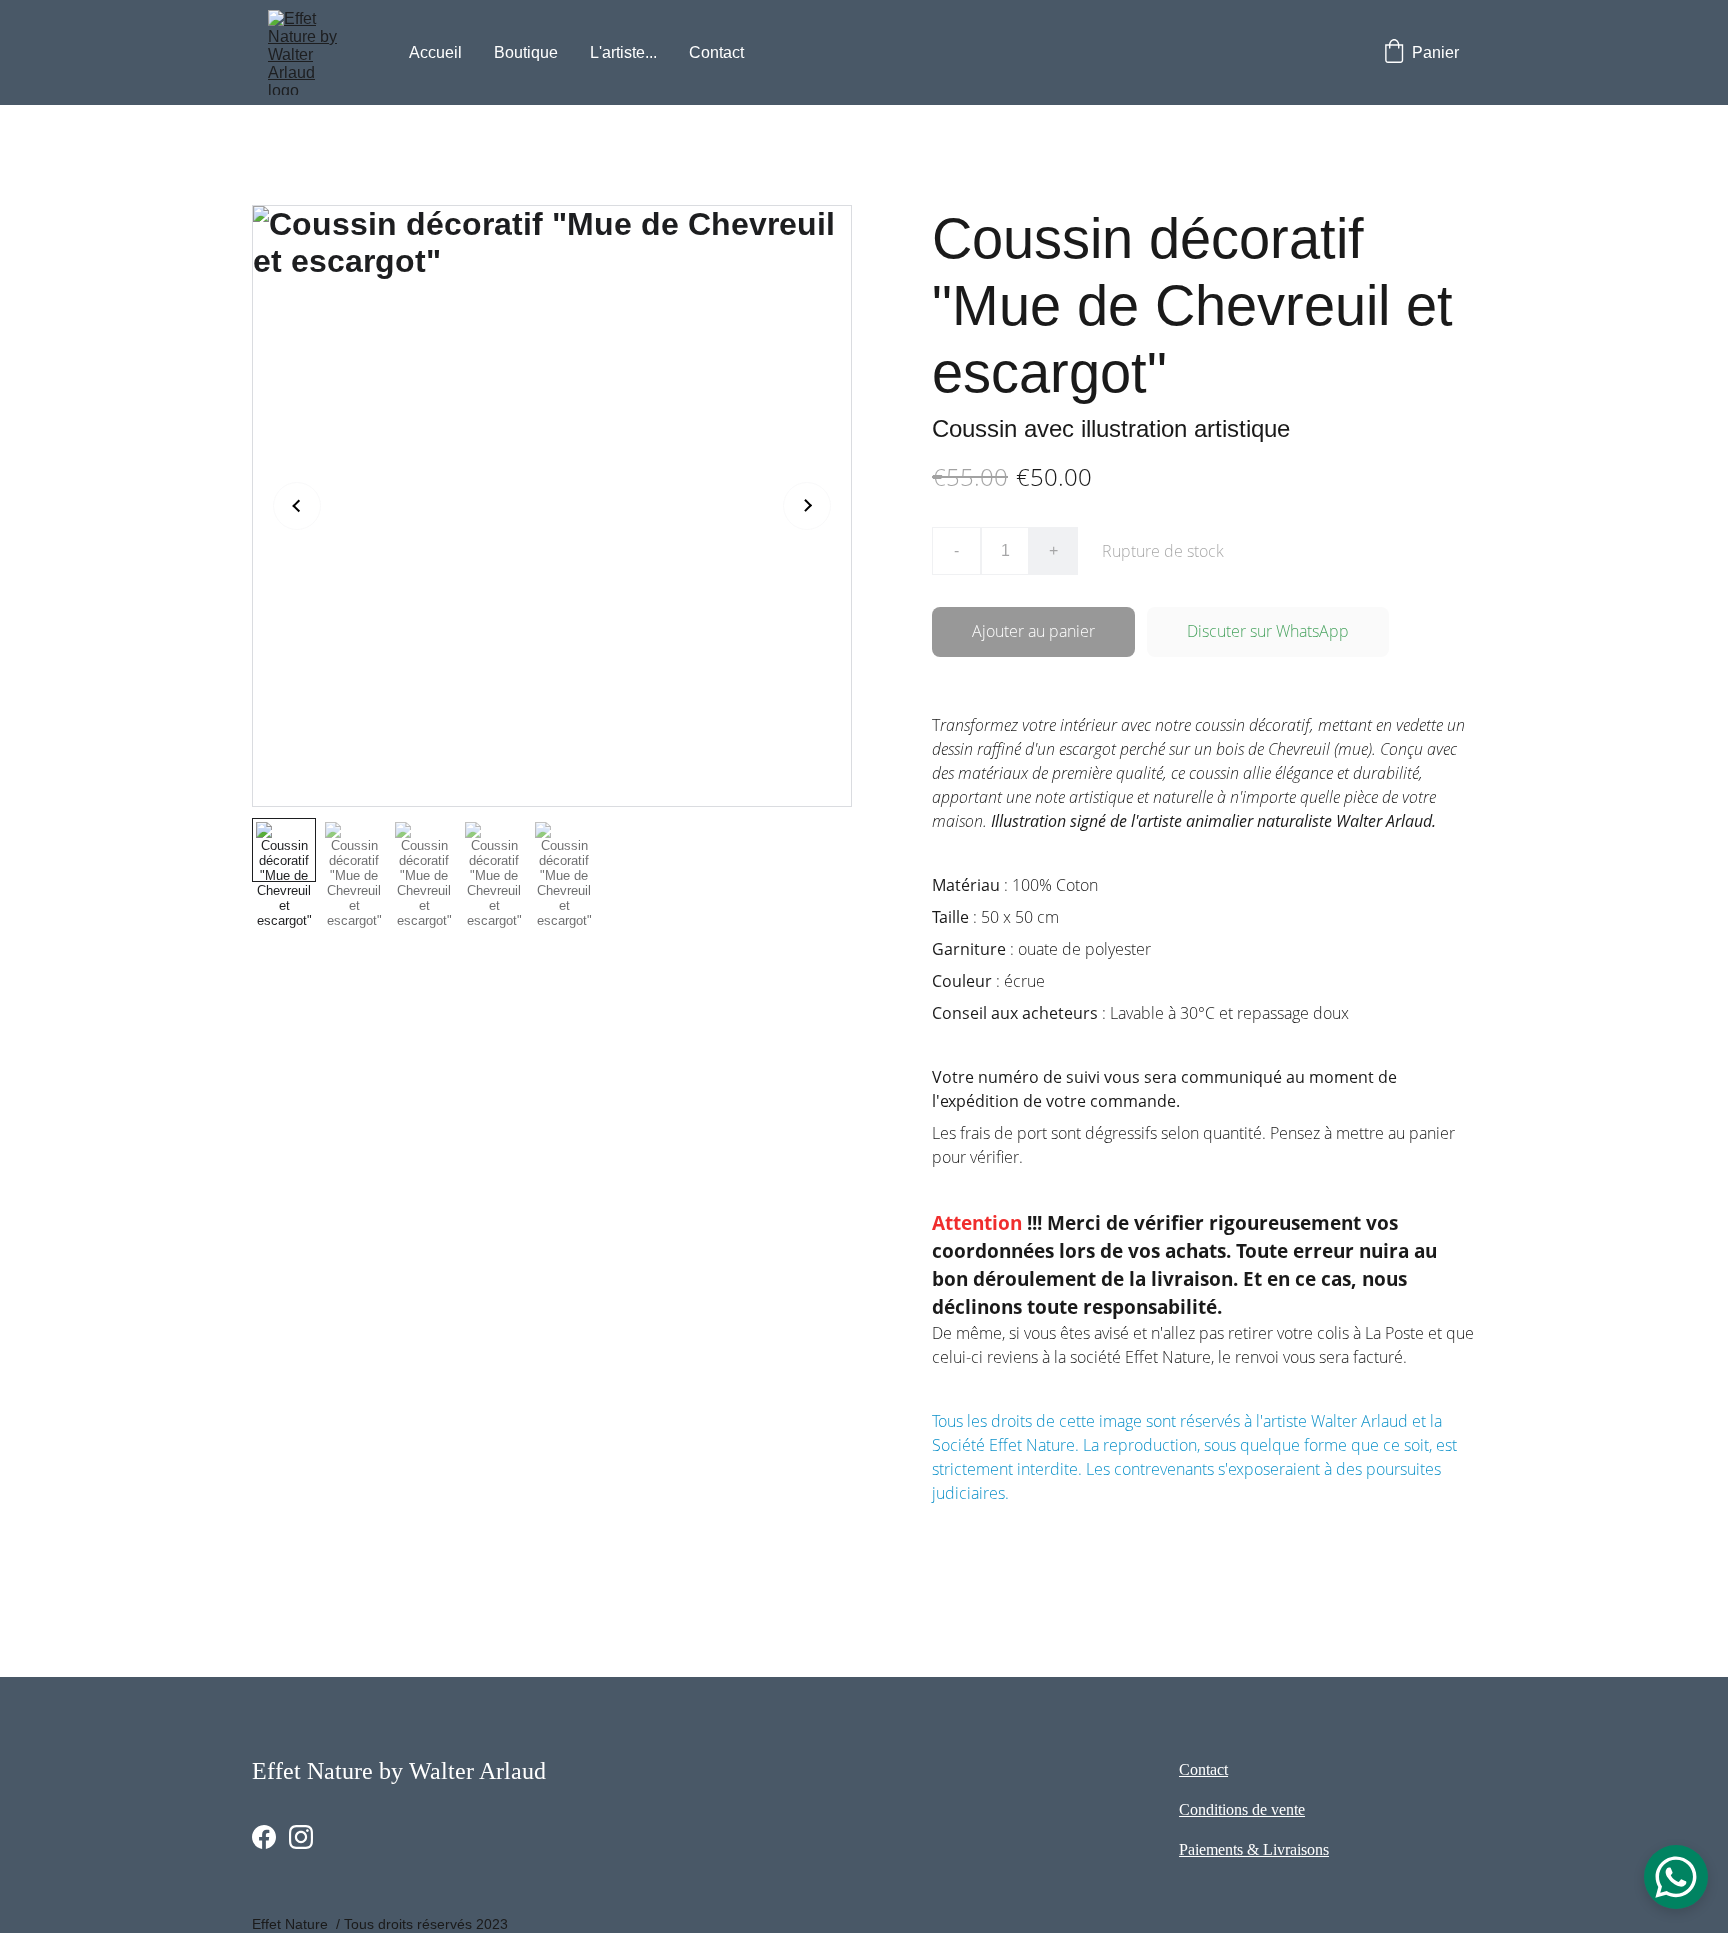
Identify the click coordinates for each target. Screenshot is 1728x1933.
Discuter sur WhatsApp (1268, 631)
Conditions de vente (1242, 1809)
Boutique (526, 52)
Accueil (435, 52)
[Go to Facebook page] (264, 1837)
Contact (716, 52)
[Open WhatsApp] (1676, 1877)
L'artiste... (623, 52)
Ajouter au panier (1033, 631)
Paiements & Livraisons (1254, 1849)
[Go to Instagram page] (301, 1837)
